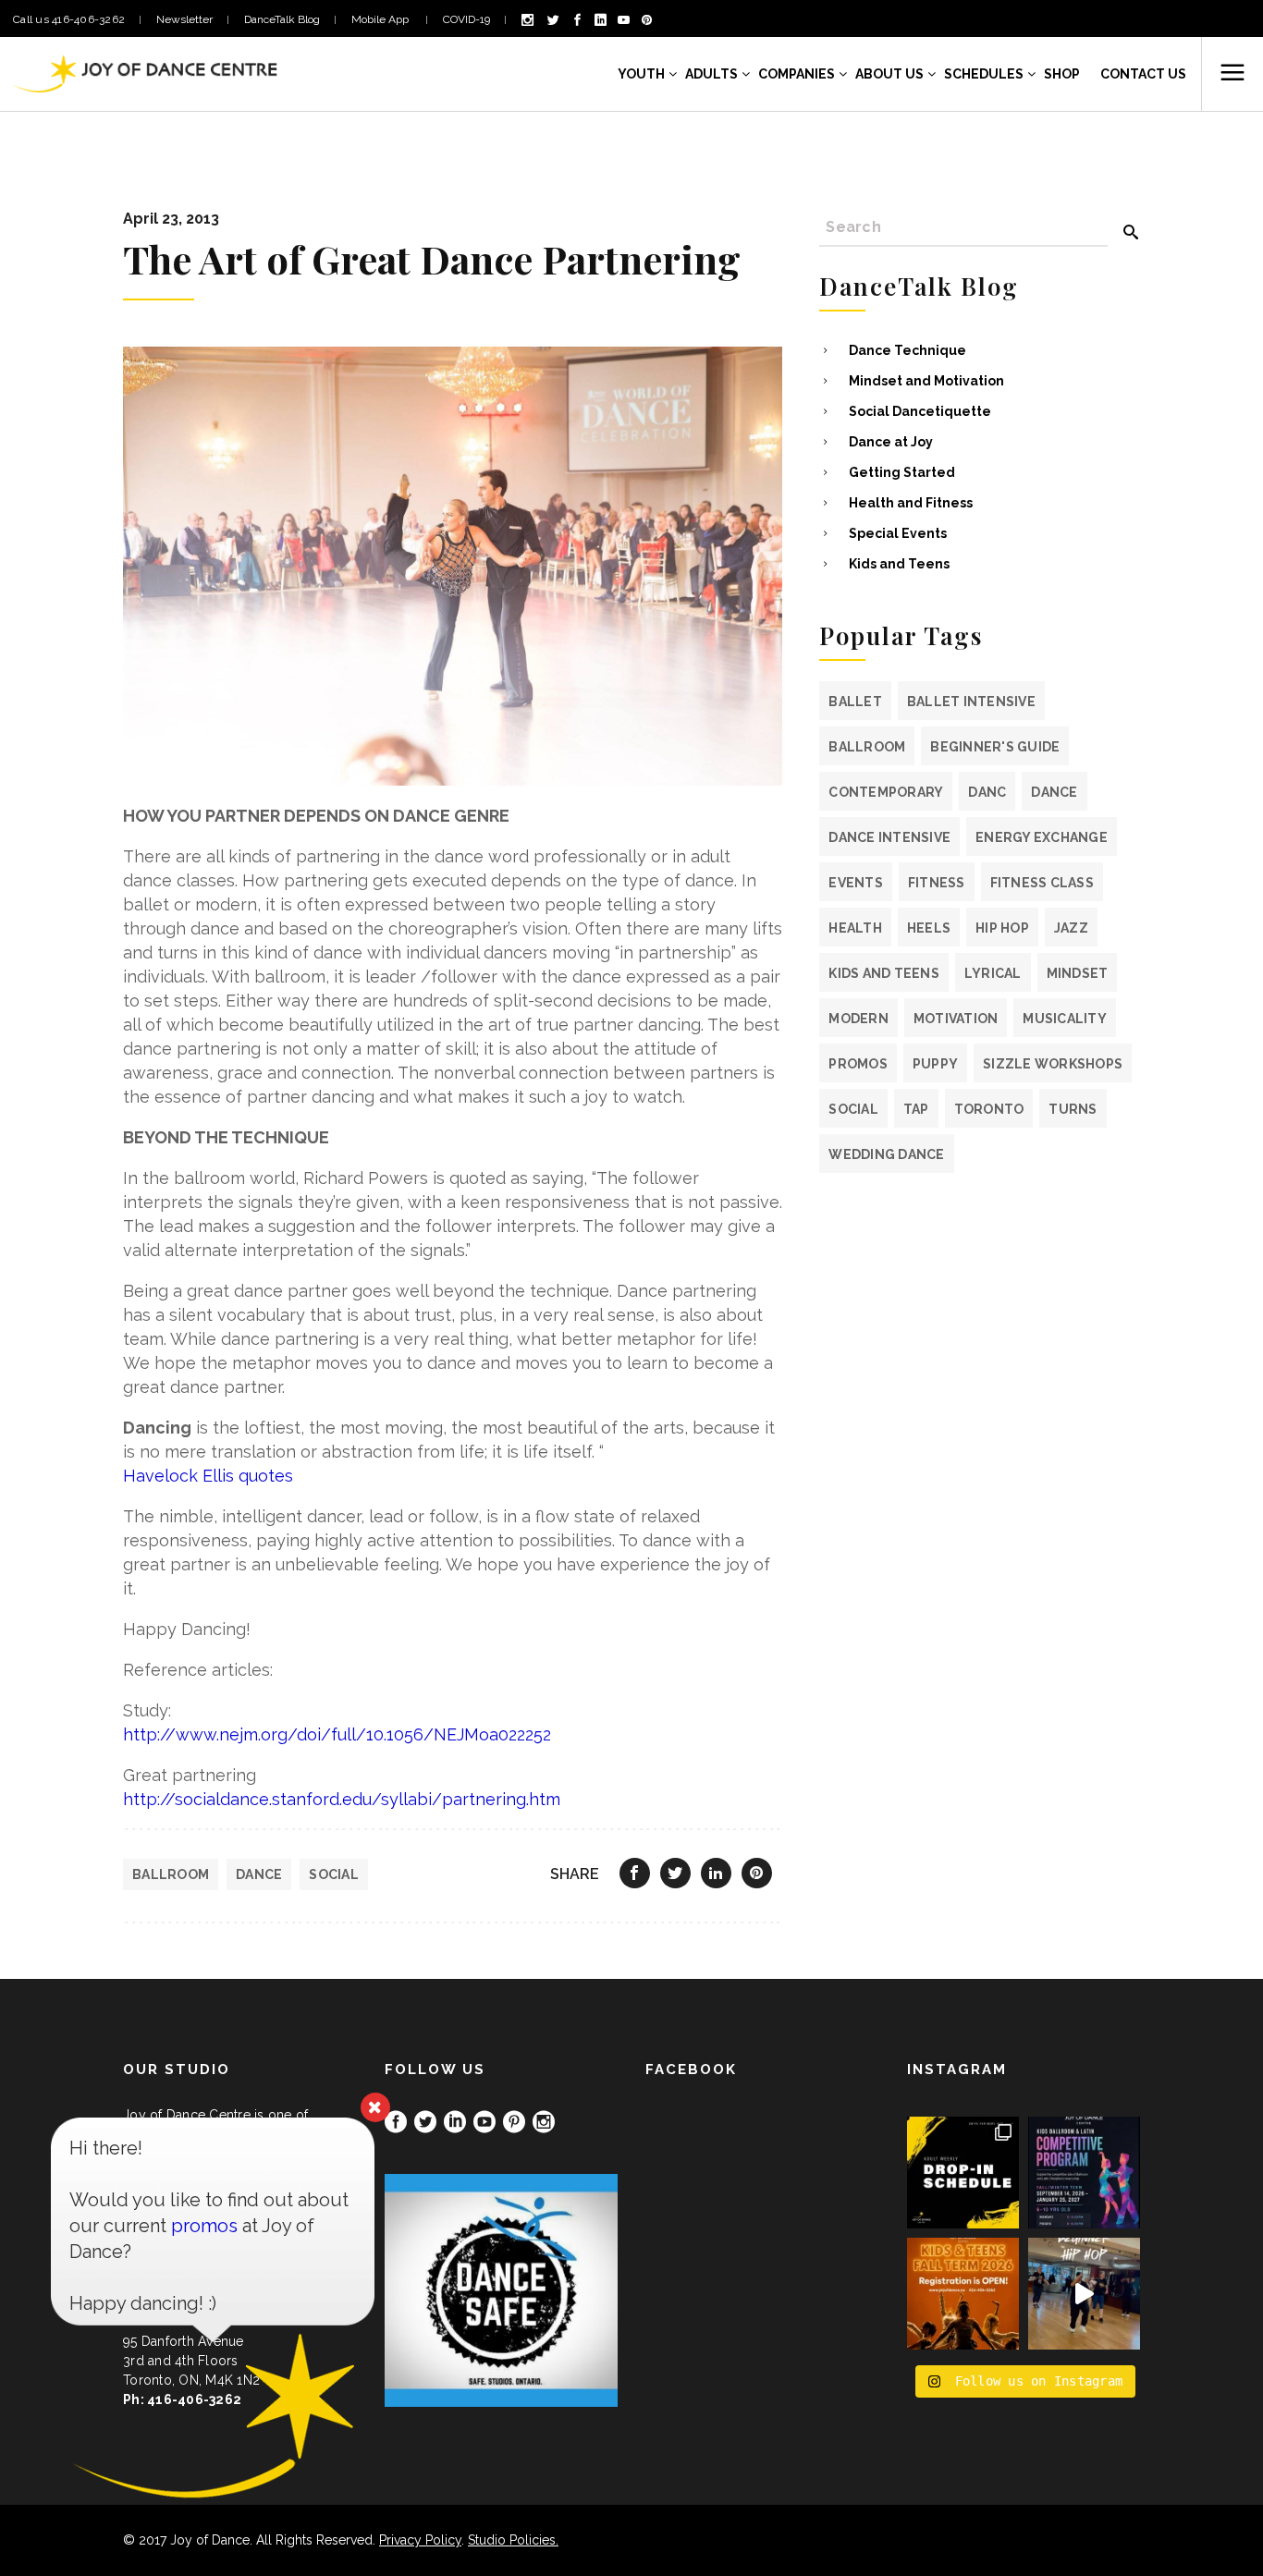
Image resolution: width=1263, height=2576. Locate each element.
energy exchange (1042, 837)
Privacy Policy (420, 2540)
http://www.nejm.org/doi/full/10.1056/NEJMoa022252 (337, 1734)
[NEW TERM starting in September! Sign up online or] (963, 2294)
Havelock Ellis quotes (208, 1476)
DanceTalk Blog (282, 19)
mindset (1078, 973)
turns (1073, 1109)
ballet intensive (971, 702)
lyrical (993, 973)
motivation (956, 1019)
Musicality (1065, 1019)
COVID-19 (466, 19)
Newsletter (184, 19)
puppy (935, 1064)
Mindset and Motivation (926, 381)
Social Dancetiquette (920, 411)
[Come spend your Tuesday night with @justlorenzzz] (1084, 2294)
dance (259, 1874)
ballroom (171, 1874)
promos (858, 1064)
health (855, 928)
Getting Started (902, 472)
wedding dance (886, 1154)
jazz (1071, 928)
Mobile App (381, 19)
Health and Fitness (911, 503)
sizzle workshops (1053, 1064)
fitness (937, 883)
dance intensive (889, 837)
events (856, 883)
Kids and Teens (899, 564)
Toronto (989, 1109)
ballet (855, 702)
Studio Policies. (513, 2540)
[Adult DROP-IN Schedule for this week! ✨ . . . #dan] (963, 2173)
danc (987, 792)
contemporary (886, 792)
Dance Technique (907, 350)
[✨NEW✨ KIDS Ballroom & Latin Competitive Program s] (1084, 2173)
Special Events (898, 533)
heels (929, 928)
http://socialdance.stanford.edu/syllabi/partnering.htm (342, 1799)
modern (858, 1019)
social (334, 1874)
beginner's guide (995, 747)
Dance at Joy (891, 442)
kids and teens (884, 973)
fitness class (1042, 883)
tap (916, 1109)
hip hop (1002, 928)
